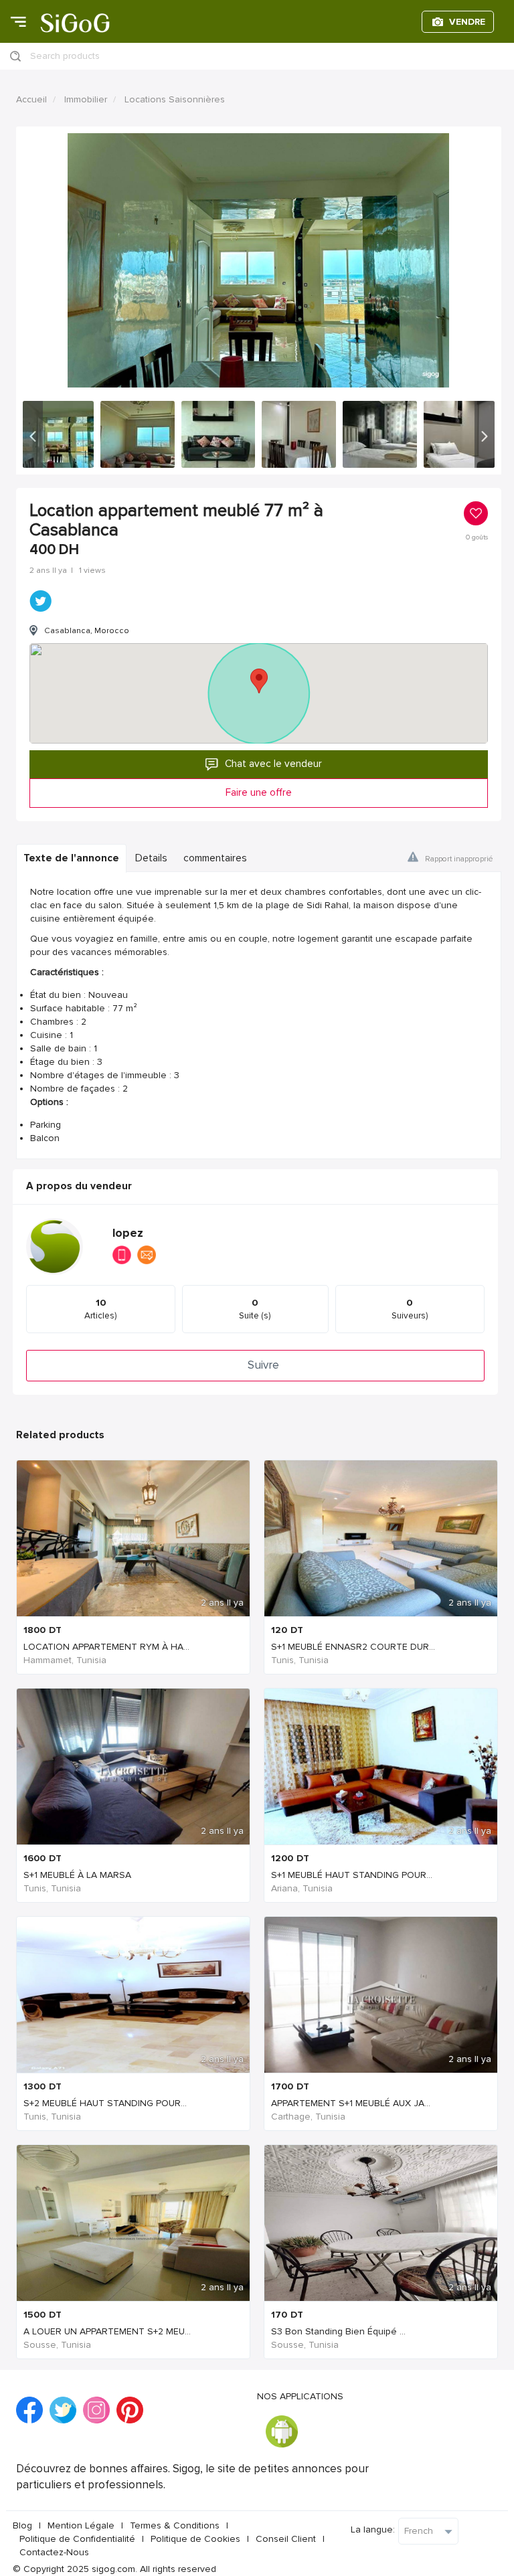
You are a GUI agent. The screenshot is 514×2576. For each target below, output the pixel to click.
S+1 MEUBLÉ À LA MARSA (77, 1875)
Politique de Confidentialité (77, 2539)
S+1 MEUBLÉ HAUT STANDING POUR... (352, 1875)
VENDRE (467, 22)
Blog (22, 2525)
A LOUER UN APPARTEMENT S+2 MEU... (107, 2331)
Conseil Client (286, 2539)
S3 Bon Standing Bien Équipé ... (338, 2331)
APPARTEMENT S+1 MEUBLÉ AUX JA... (351, 2103)
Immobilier (86, 99)
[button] (33, 434)
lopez (128, 1233)
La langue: (373, 2529)
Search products (65, 56)
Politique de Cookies (195, 2539)
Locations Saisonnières (175, 99)
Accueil (31, 99)
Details (151, 858)
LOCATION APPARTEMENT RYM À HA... (106, 1647)
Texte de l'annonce (71, 858)
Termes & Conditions (175, 2525)
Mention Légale (81, 2525)
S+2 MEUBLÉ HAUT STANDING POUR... (105, 2103)
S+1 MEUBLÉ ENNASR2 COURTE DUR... (353, 1647)
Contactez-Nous (54, 2552)
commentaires (215, 858)
